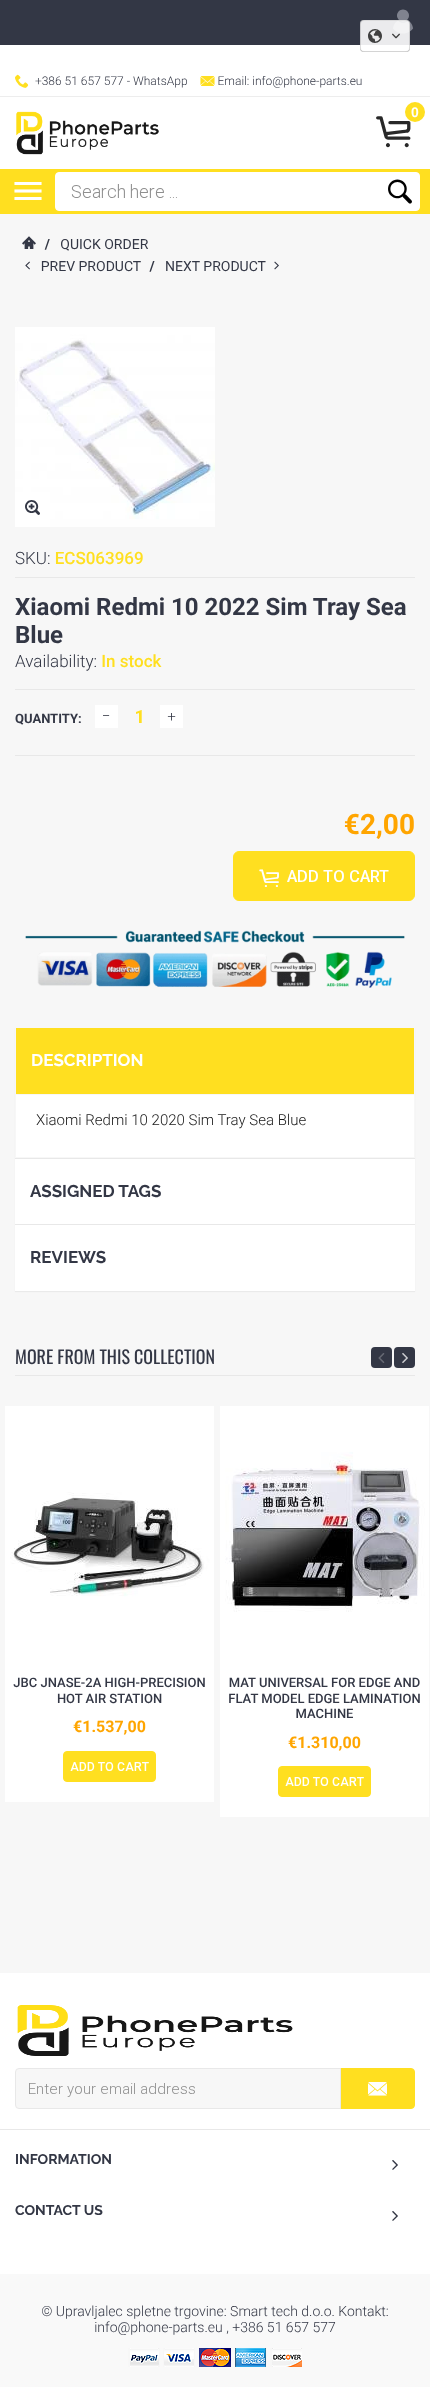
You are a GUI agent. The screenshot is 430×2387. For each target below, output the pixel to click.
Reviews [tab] (68, 1257)
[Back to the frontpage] (28, 245)
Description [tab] (87, 1060)
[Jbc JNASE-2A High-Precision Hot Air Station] (109, 1536)
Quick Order (104, 245)
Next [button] (404, 1357)
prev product (95, 267)
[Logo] (87, 133)
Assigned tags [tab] (95, 1191)
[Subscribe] (377, 2088)
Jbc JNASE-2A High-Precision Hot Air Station (109, 1691)
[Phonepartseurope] (155, 2029)
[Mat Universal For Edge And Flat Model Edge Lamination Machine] (324, 1536)
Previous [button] (381, 1357)
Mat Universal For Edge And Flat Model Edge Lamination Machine (324, 1699)
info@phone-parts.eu (307, 81)
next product (219, 267)
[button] (385, 36)
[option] (109, 1604)
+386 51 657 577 (79, 81)
